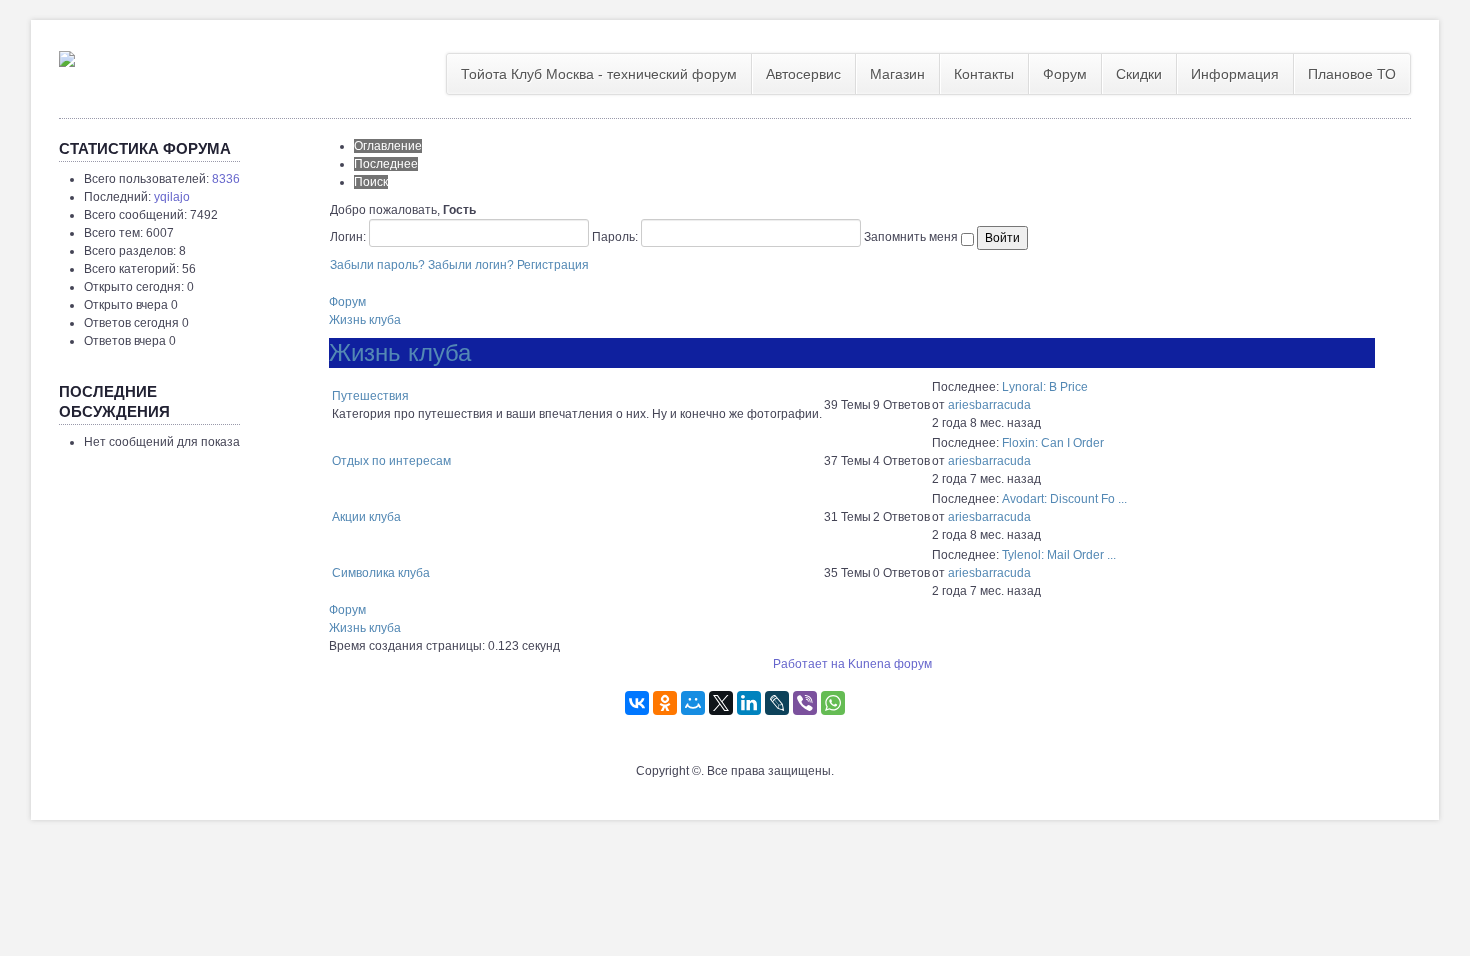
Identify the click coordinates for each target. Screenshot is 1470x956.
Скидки (1139, 74)
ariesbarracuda (989, 405)
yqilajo (172, 197)
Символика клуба (381, 573)
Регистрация (553, 265)
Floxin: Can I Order (1053, 443)
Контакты (984, 74)
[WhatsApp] (833, 703)
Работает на (809, 664)
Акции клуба (366, 517)
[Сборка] (67, 55)
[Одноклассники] (665, 703)
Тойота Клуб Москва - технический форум (599, 74)
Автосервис (803, 74)
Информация (1235, 74)
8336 (226, 179)
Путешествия (370, 396)
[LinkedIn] (749, 703)
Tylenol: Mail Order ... (1059, 555)
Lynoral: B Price (1045, 387)
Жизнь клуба (365, 320)
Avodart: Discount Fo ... (1064, 499)
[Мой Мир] (693, 703)
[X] (721, 703)
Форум (1065, 74)
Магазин (897, 74)
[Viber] (805, 703)
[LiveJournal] (777, 703)
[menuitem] (599, 74)
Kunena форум (890, 664)
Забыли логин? (471, 265)
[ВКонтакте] (637, 703)
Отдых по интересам (391, 461)
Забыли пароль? (377, 265)
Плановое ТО (1352, 74)
